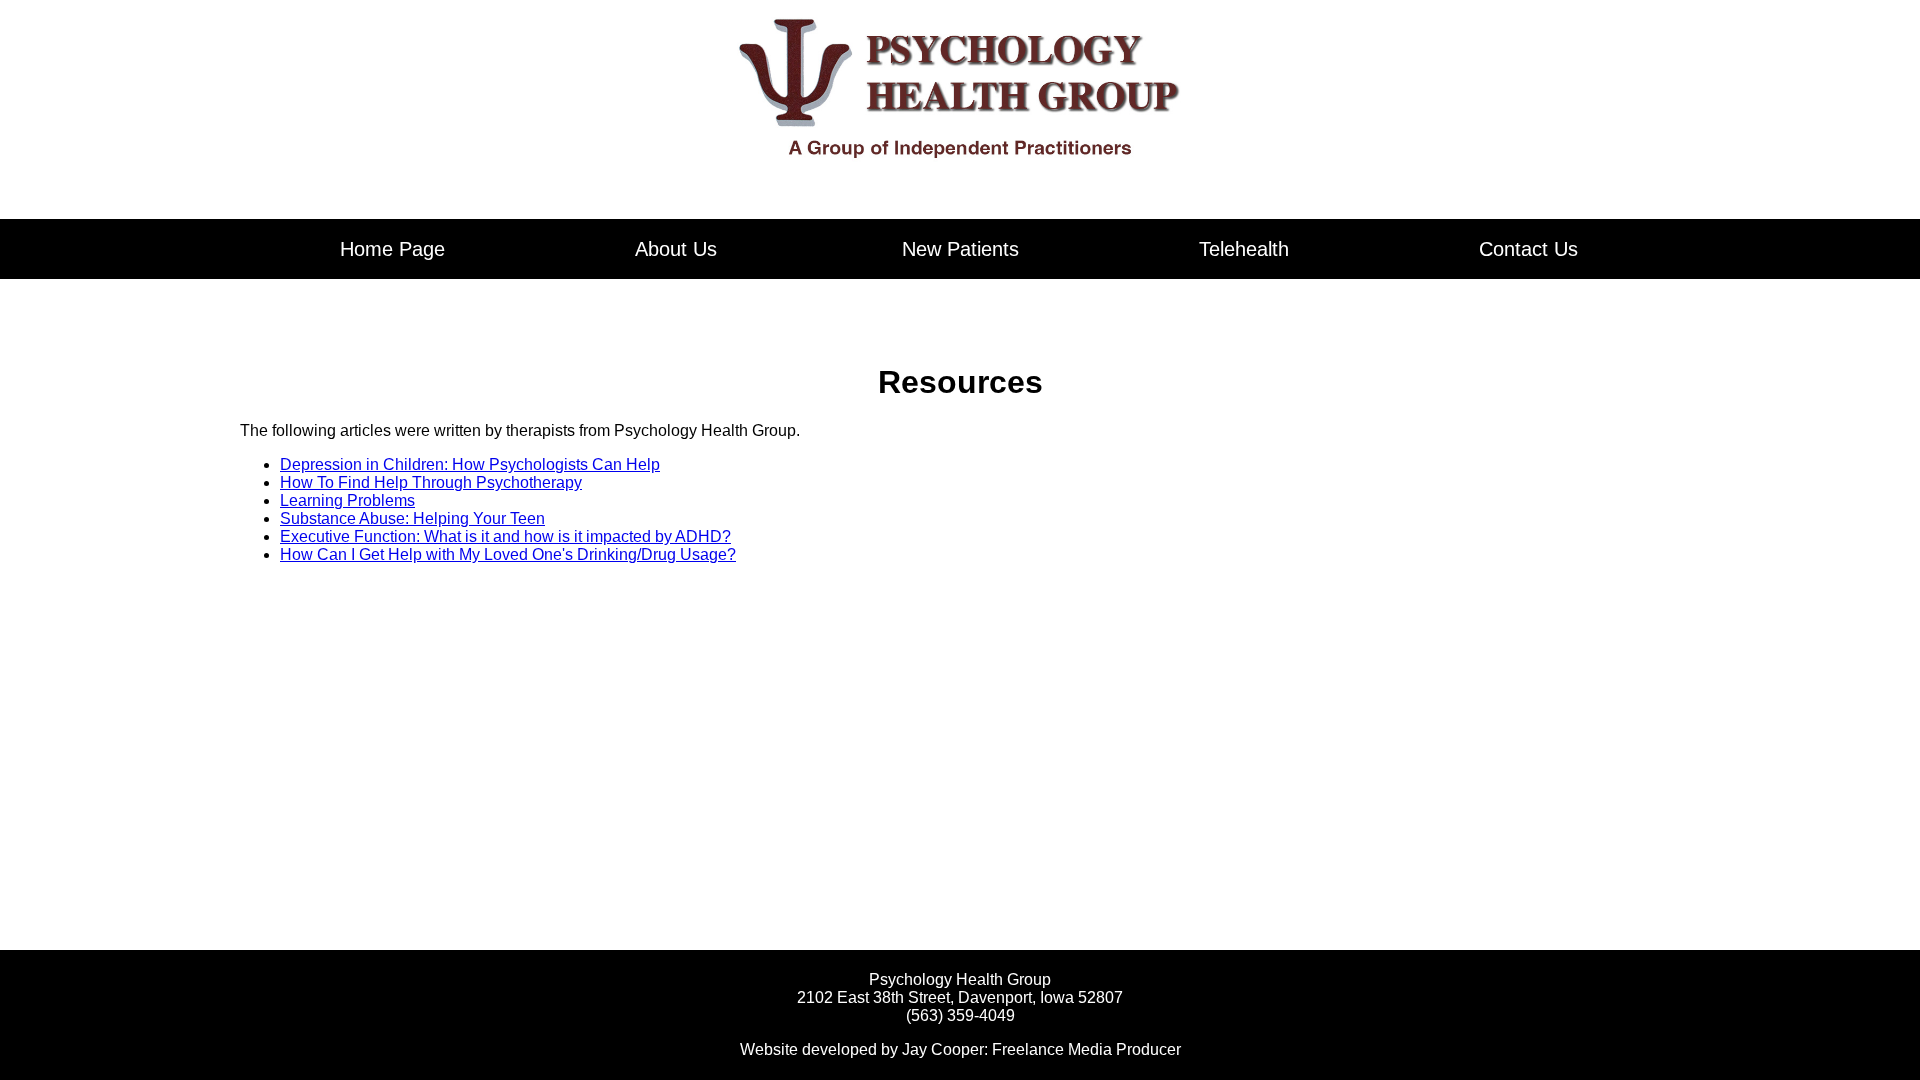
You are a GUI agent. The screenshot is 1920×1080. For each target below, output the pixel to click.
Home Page (392, 249)
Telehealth (1244, 249)
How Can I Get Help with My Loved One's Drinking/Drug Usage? (508, 554)
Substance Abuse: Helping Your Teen (412, 518)
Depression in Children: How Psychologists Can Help (470, 464)
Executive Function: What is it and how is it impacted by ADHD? (505, 536)
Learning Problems (347, 500)
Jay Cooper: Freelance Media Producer (1041, 1049)
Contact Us (1528, 249)
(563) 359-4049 (960, 1015)
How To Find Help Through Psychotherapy (431, 482)
